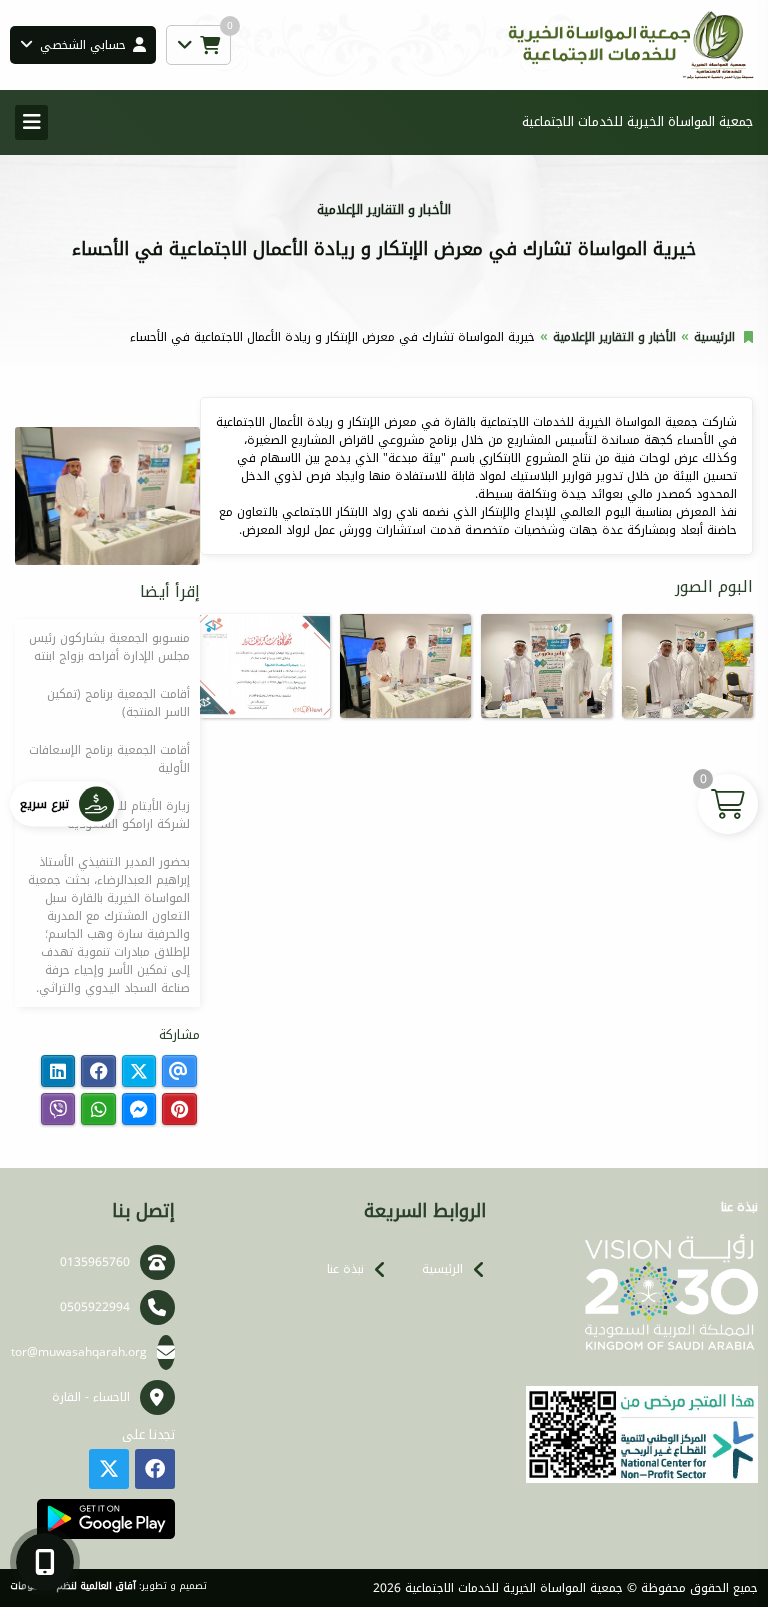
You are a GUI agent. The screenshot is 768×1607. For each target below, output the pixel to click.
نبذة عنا (345, 1269)
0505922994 (95, 1307)
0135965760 (95, 1262)
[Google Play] (105, 1519)
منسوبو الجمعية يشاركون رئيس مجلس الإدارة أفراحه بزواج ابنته (109, 647)
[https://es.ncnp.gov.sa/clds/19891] (642, 1436)
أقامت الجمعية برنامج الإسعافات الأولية (109, 759)
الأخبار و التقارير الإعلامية (614, 337)
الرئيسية (714, 337)
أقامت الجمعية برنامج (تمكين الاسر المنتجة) (118, 703)
